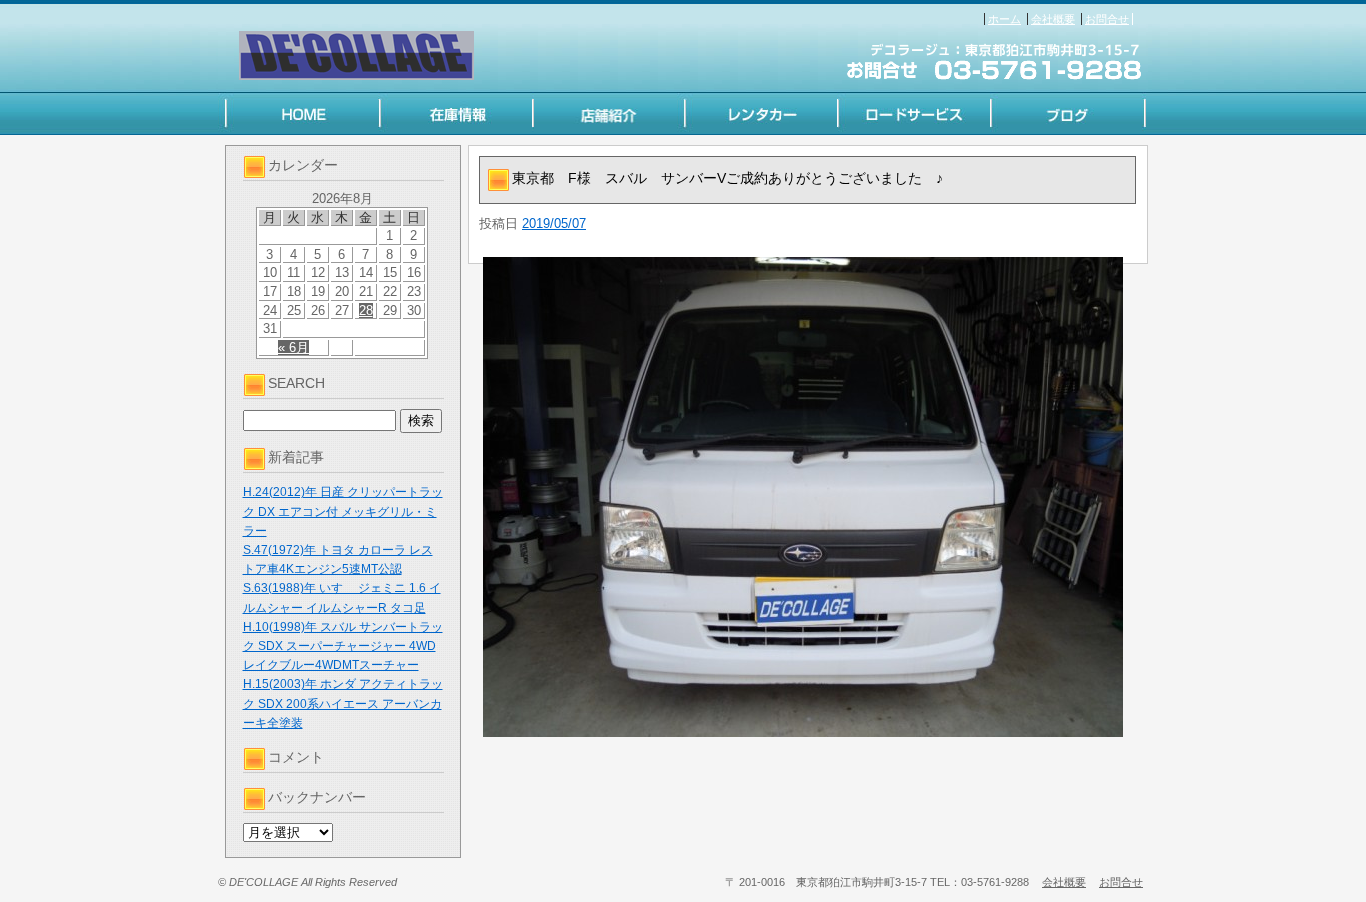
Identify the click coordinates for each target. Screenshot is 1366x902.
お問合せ (1107, 19)
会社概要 (1053, 19)
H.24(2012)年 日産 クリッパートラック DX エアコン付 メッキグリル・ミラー (343, 511)
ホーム (1004, 19)
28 (366, 310)
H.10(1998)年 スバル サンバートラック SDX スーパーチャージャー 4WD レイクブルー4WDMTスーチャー (343, 646)
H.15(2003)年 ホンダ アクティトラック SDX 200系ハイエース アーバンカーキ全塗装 (343, 703)
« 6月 (293, 347)
